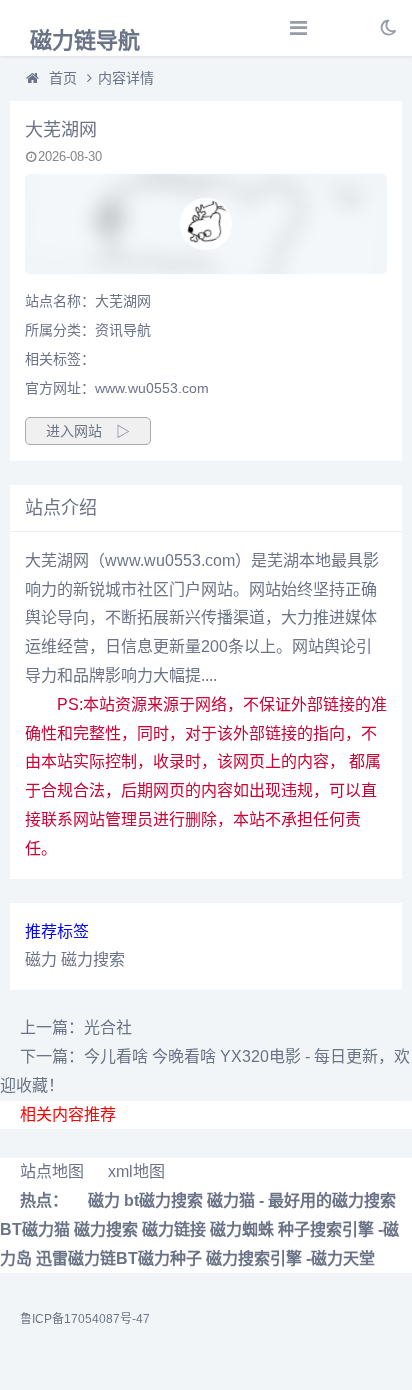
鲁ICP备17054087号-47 (85, 1319)
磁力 (41, 959)
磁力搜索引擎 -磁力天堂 (290, 1258)
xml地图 (136, 1171)
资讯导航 (123, 330)
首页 (63, 78)
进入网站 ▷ (88, 431)
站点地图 (52, 1171)
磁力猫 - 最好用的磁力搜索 (301, 1200)
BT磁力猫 (35, 1229)
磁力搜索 (93, 959)
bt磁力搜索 (163, 1200)
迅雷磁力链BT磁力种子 (119, 1258)
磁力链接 (174, 1229)
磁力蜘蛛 (242, 1229)
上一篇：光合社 (76, 1027)
